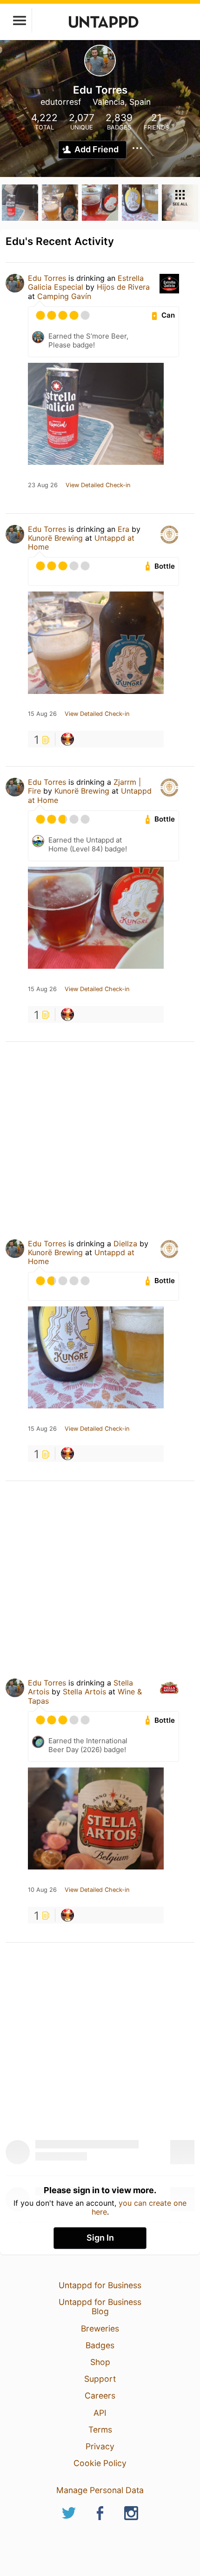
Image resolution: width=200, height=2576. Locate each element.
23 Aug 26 (43, 485)
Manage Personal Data (100, 2490)
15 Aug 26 (42, 714)
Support (100, 2379)
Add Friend (97, 149)
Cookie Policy (100, 2463)
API (100, 2413)
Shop (100, 2362)
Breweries (100, 2328)
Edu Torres (47, 278)
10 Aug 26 (42, 1890)
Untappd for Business (100, 2285)
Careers (100, 2396)
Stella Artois (84, 1692)
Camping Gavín (64, 296)
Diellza (125, 1244)
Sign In (100, 2238)
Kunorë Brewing (55, 538)
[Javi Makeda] (67, 739)
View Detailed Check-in (98, 485)
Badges (100, 2345)
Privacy (100, 2446)
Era (123, 529)
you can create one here (139, 2207)
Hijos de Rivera (123, 287)
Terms (100, 2430)
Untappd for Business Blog (100, 2307)
